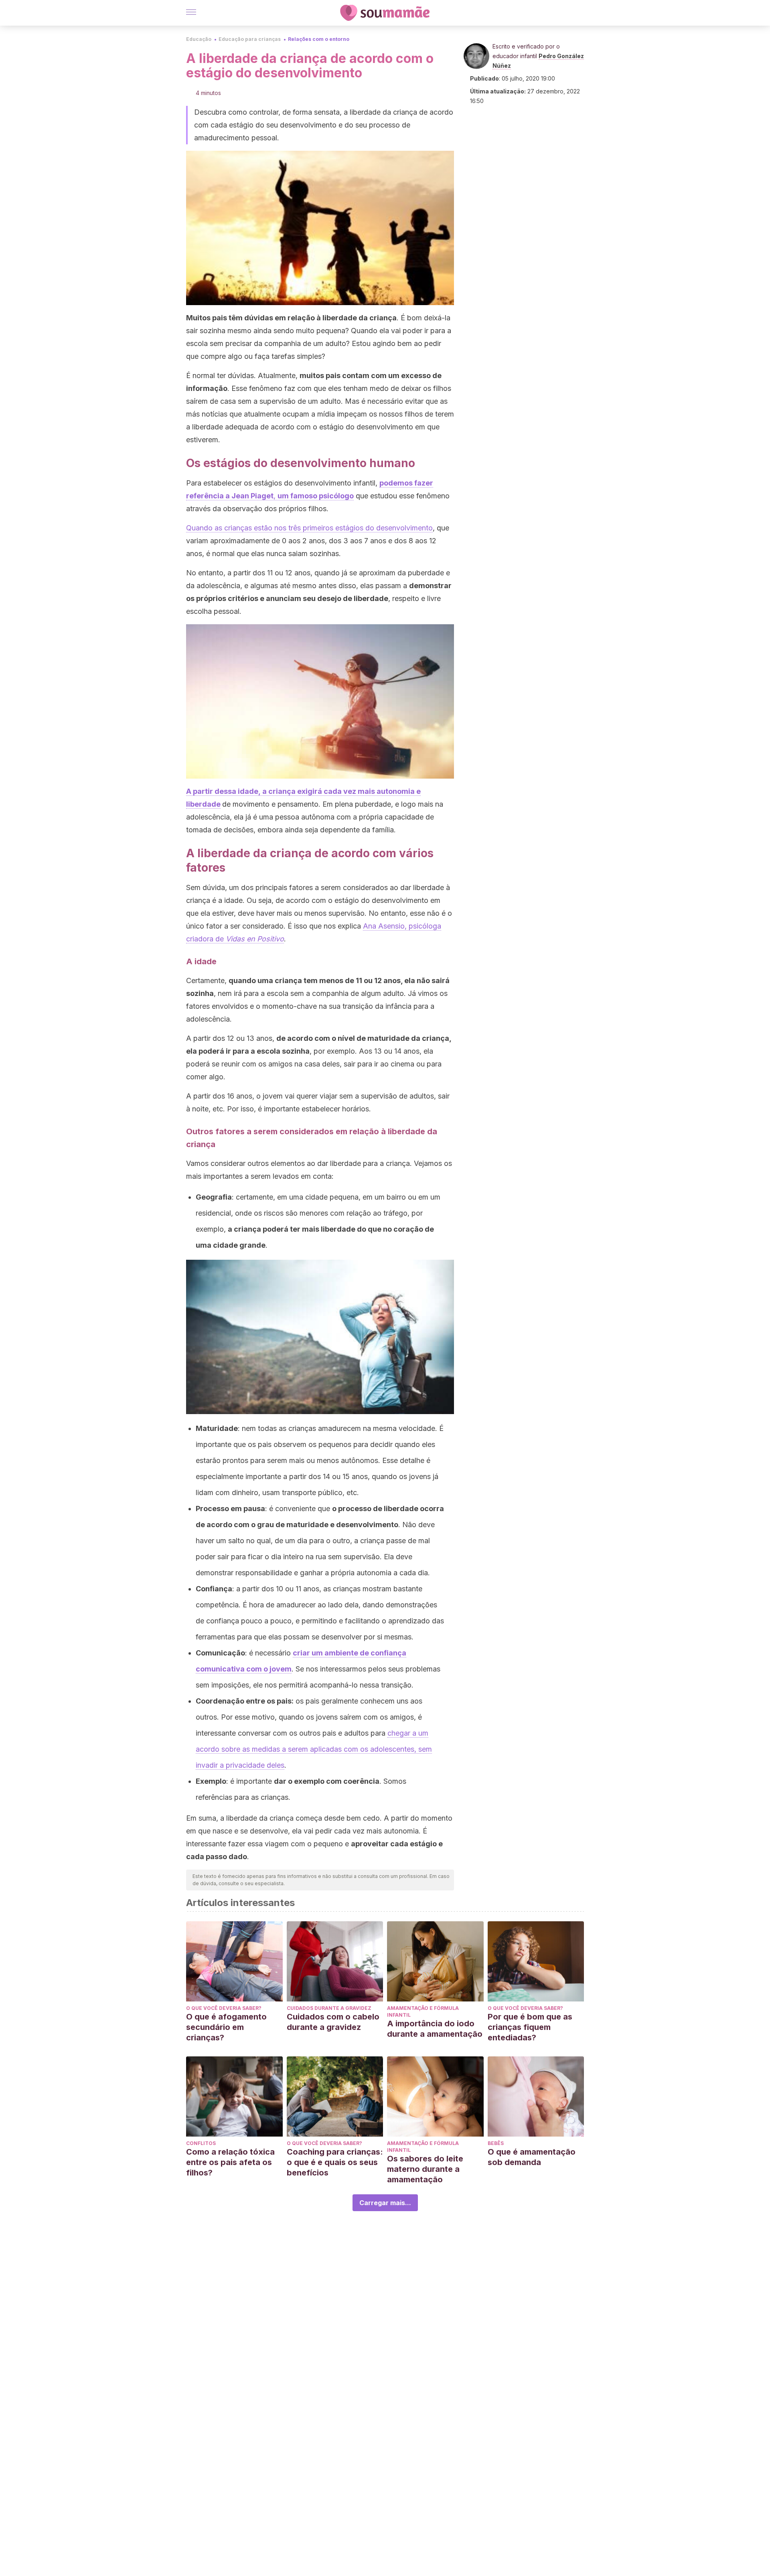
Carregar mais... (385, 2203)
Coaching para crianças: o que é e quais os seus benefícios (335, 2162)
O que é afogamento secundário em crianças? (226, 2027)
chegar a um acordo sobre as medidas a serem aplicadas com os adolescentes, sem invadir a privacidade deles (314, 1749)
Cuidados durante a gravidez (329, 2008)
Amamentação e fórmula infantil (423, 2011)
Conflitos (201, 2143)
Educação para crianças (250, 39)
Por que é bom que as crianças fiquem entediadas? (530, 2027)
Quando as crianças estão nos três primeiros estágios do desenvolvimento (309, 528)
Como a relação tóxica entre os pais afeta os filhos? (230, 2162)
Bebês (496, 2143)
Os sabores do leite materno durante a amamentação (425, 2169)
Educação (199, 39)
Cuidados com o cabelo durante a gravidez (333, 2022)
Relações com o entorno (319, 39)
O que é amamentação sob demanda (532, 2157)
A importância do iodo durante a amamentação (435, 2029)
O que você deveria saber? (224, 2008)
